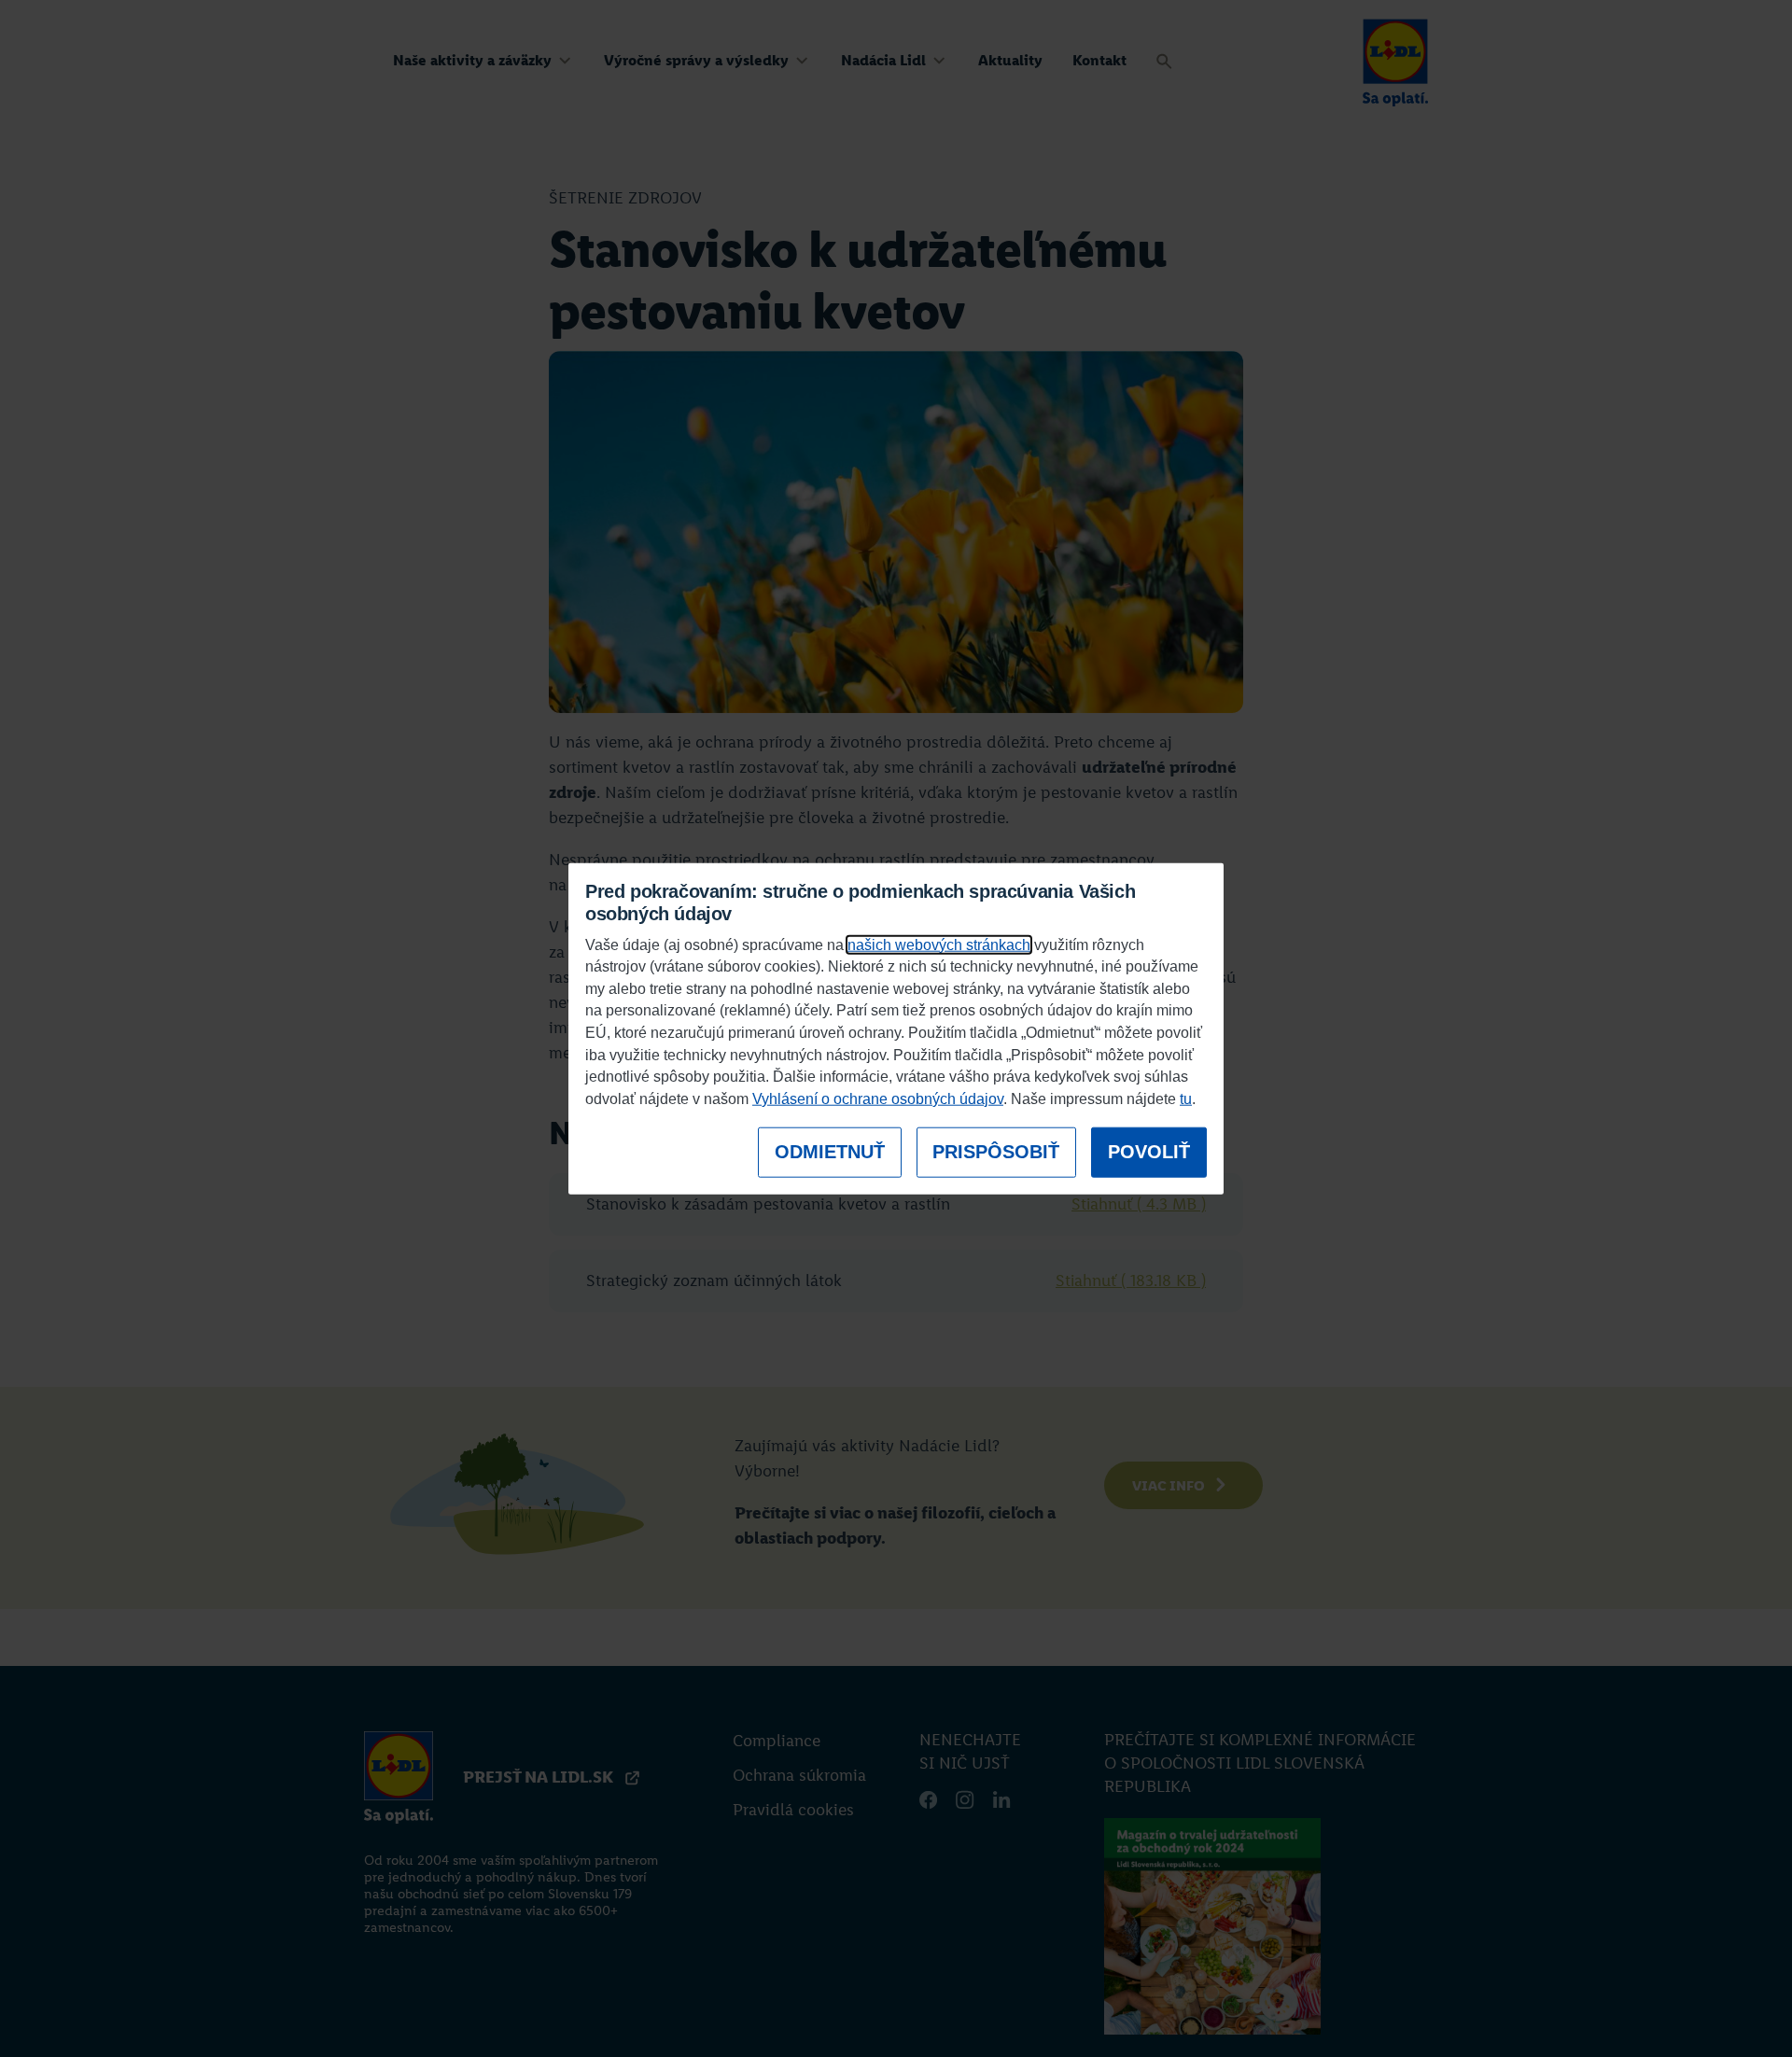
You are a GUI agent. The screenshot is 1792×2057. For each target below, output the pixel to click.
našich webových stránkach (939, 944)
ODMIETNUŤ (830, 1152)
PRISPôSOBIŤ (996, 1152)
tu (1186, 1099)
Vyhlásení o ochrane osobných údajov (878, 1099)
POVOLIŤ (1149, 1152)
